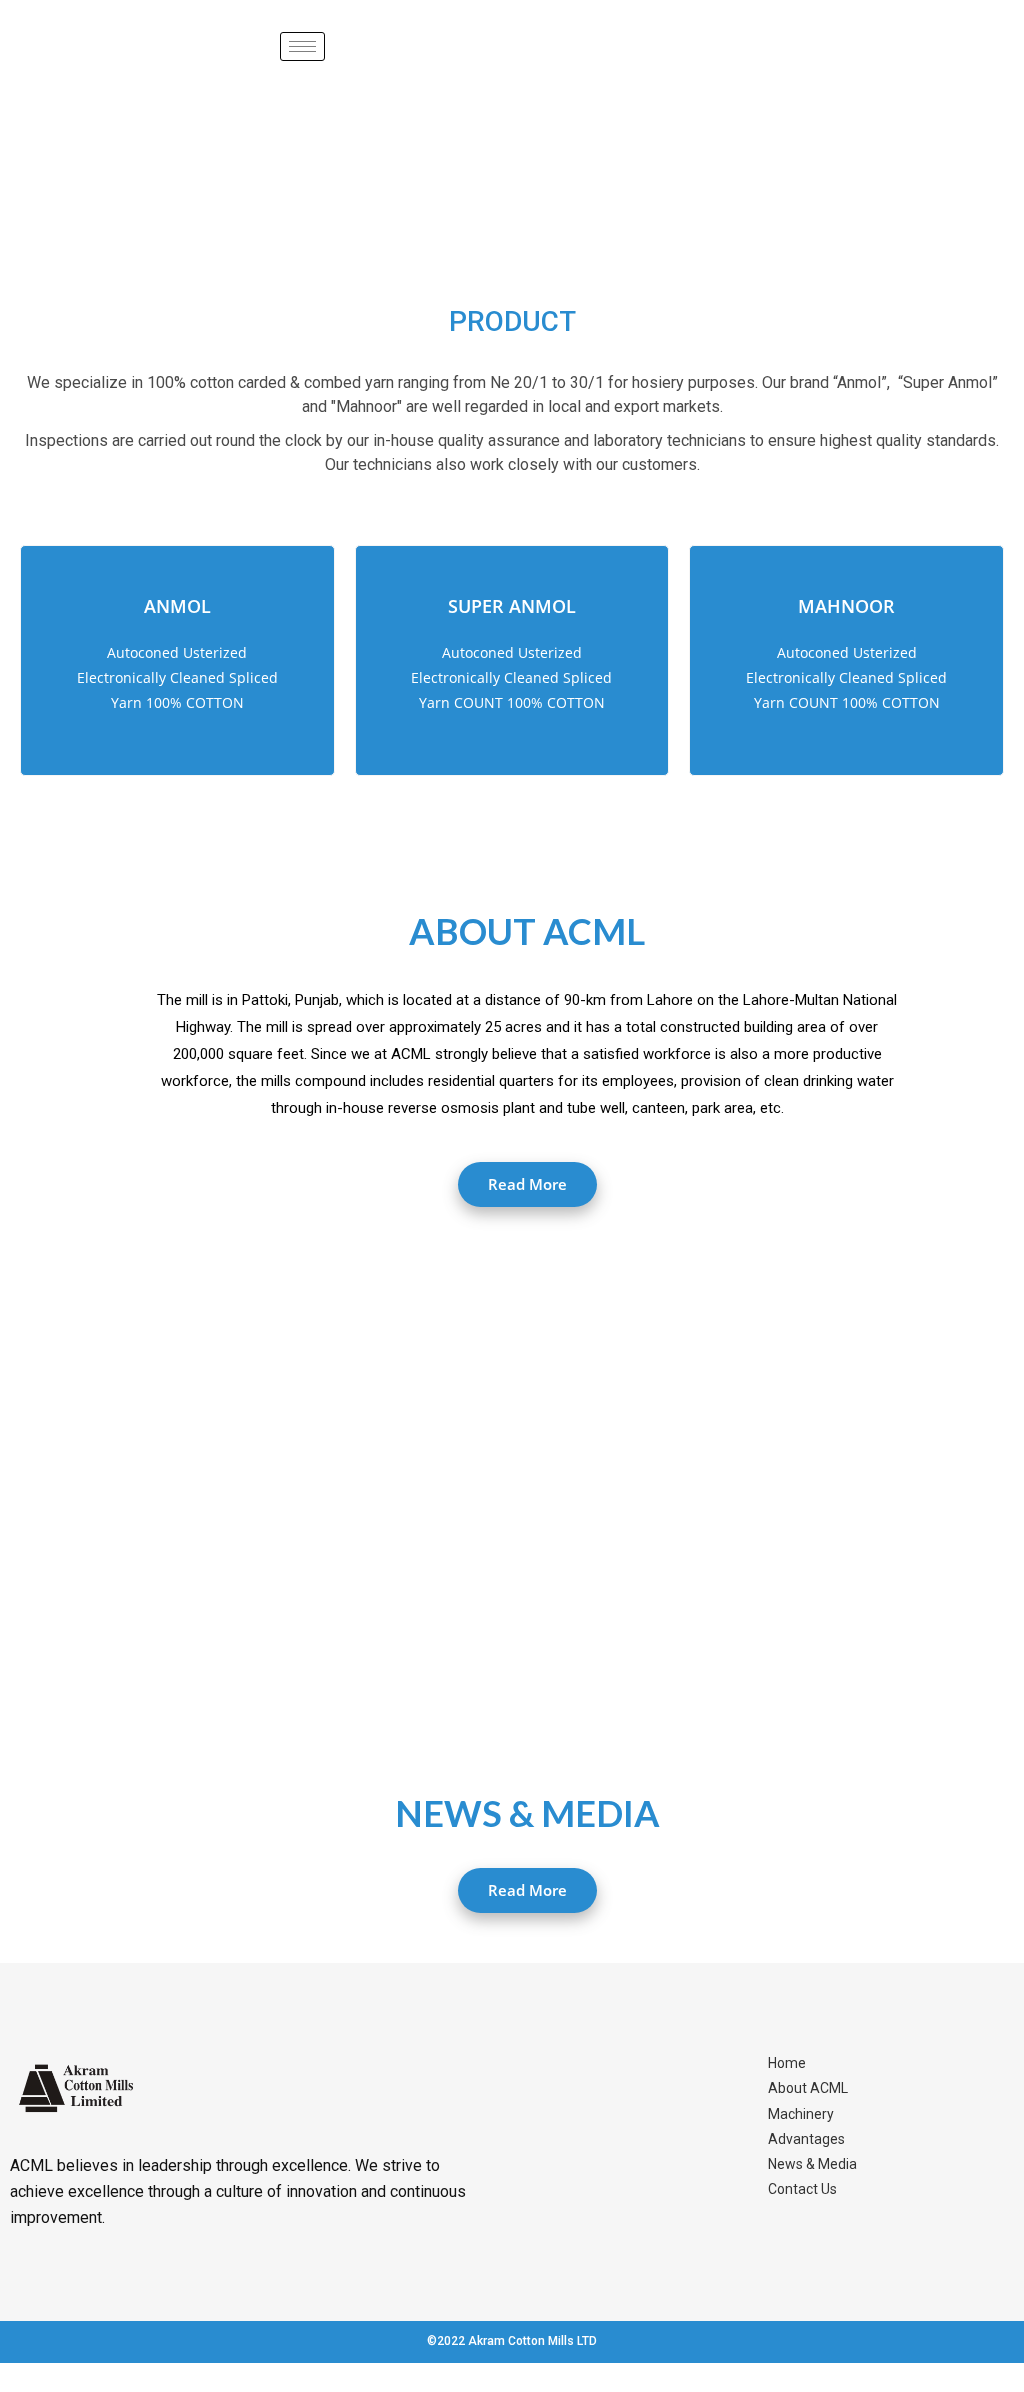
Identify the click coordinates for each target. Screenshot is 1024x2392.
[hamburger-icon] (302, 46)
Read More (527, 1184)
